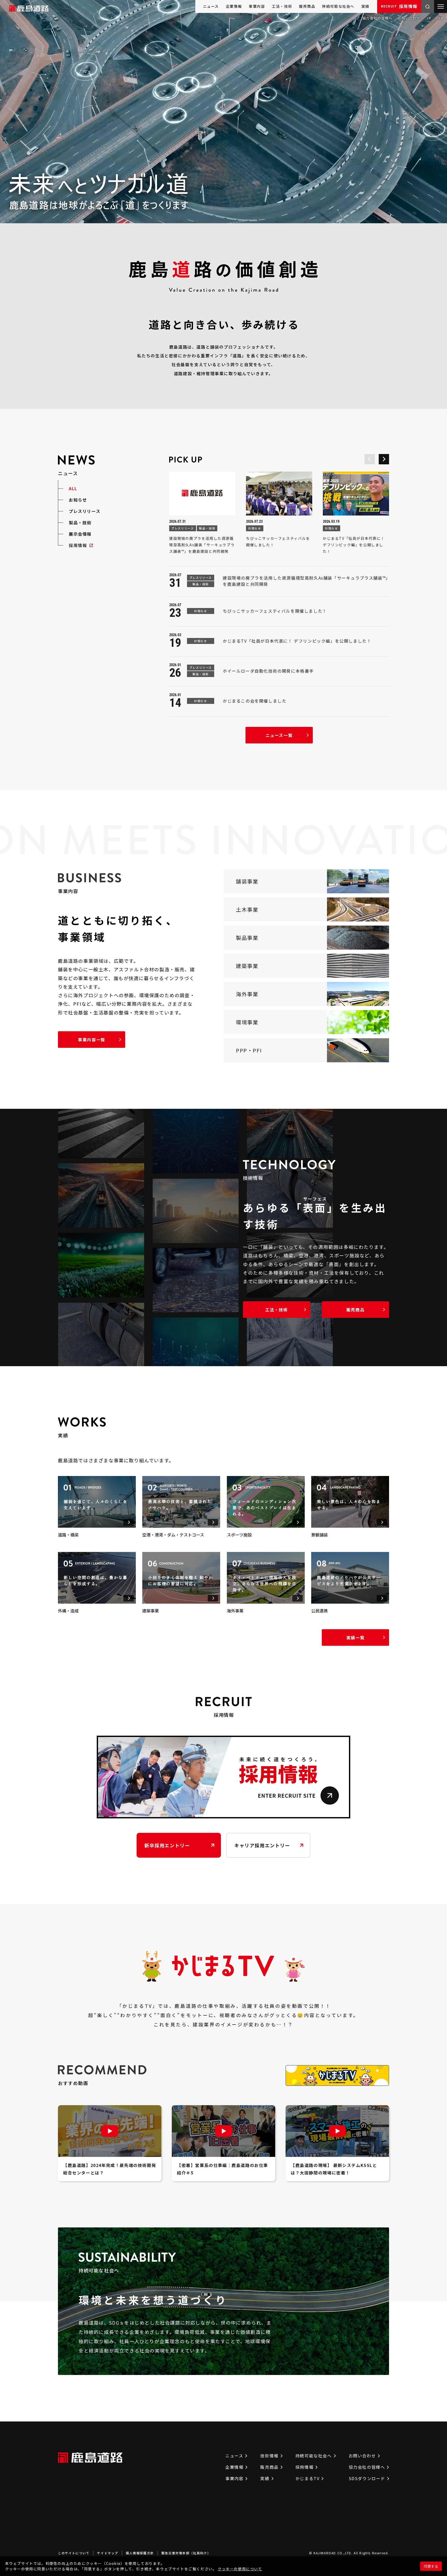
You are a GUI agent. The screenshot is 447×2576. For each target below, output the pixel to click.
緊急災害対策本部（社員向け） (186, 2553)
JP (429, 18)
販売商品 (307, 6)
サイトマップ (108, 2553)
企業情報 (234, 6)
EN (441, 18)
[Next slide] (384, 459)
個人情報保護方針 (140, 2553)
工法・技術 (282, 6)
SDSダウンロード (367, 2478)
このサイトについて (74, 2553)
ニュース (211, 6)
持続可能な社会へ (338, 6)
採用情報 (399, 6)
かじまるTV (308, 2478)
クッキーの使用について (240, 2569)
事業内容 (257, 6)
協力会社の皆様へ (378, 18)
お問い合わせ (409, 18)
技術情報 (269, 2456)
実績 (365, 6)
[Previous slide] (370, 459)
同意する (431, 2566)
